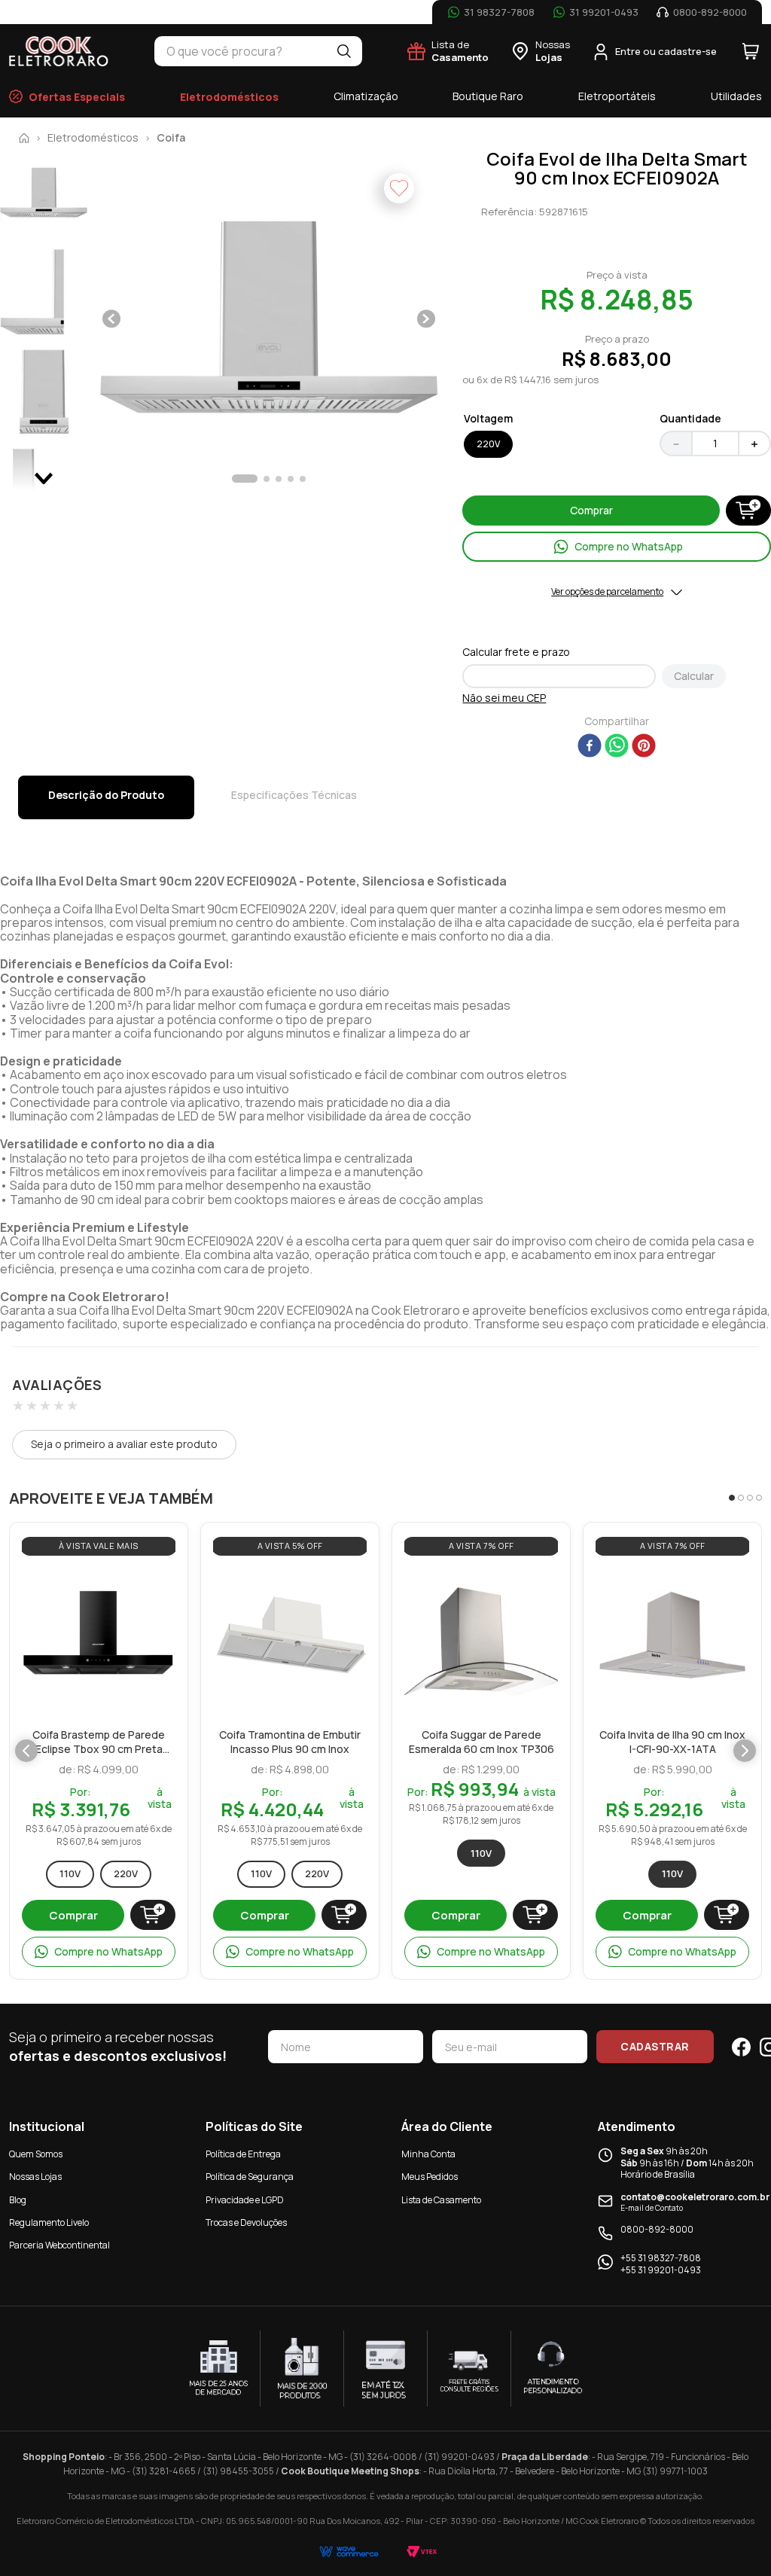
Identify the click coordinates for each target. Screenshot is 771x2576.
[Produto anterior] (26, 1751)
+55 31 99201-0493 (661, 2270)
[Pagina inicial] (24, 138)
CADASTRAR (655, 2046)
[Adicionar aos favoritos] (160, 1581)
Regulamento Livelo (49, 2222)
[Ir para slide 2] (741, 1498)
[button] (269, 320)
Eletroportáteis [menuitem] (617, 96)
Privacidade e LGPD (245, 2200)
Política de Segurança (250, 2177)
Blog (18, 2200)
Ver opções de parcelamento (607, 592)
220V (126, 1873)
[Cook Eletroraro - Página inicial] (59, 51)
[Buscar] (344, 51)
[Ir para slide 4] (759, 1498)
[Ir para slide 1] (732, 1498)
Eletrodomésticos (93, 138)
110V (70, 1873)
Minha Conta (428, 2154)
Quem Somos (36, 2154)
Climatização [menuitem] (366, 96)
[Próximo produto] (745, 1751)
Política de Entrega (243, 2154)
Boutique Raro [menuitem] (488, 96)
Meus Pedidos (430, 2177)
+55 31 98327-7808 (661, 2258)
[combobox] (240, 51)
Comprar (73, 1915)
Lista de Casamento (441, 2200)
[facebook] (590, 747)
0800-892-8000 (657, 2230)
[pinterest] (644, 747)
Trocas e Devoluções (246, 2222)
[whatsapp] (617, 747)
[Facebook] (741, 2047)
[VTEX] (422, 2552)
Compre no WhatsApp (108, 1951)
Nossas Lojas (35, 2177)
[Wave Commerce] (349, 2552)
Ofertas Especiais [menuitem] (77, 97)
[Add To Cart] (748, 511)
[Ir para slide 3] (750, 1498)
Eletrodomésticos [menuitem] (229, 97)
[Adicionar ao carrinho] (153, 1915)
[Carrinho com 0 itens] (751, 51)
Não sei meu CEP (504, 698)
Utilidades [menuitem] (736, 96)
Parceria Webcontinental (59, 2245)
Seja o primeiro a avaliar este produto (124, 1444)
